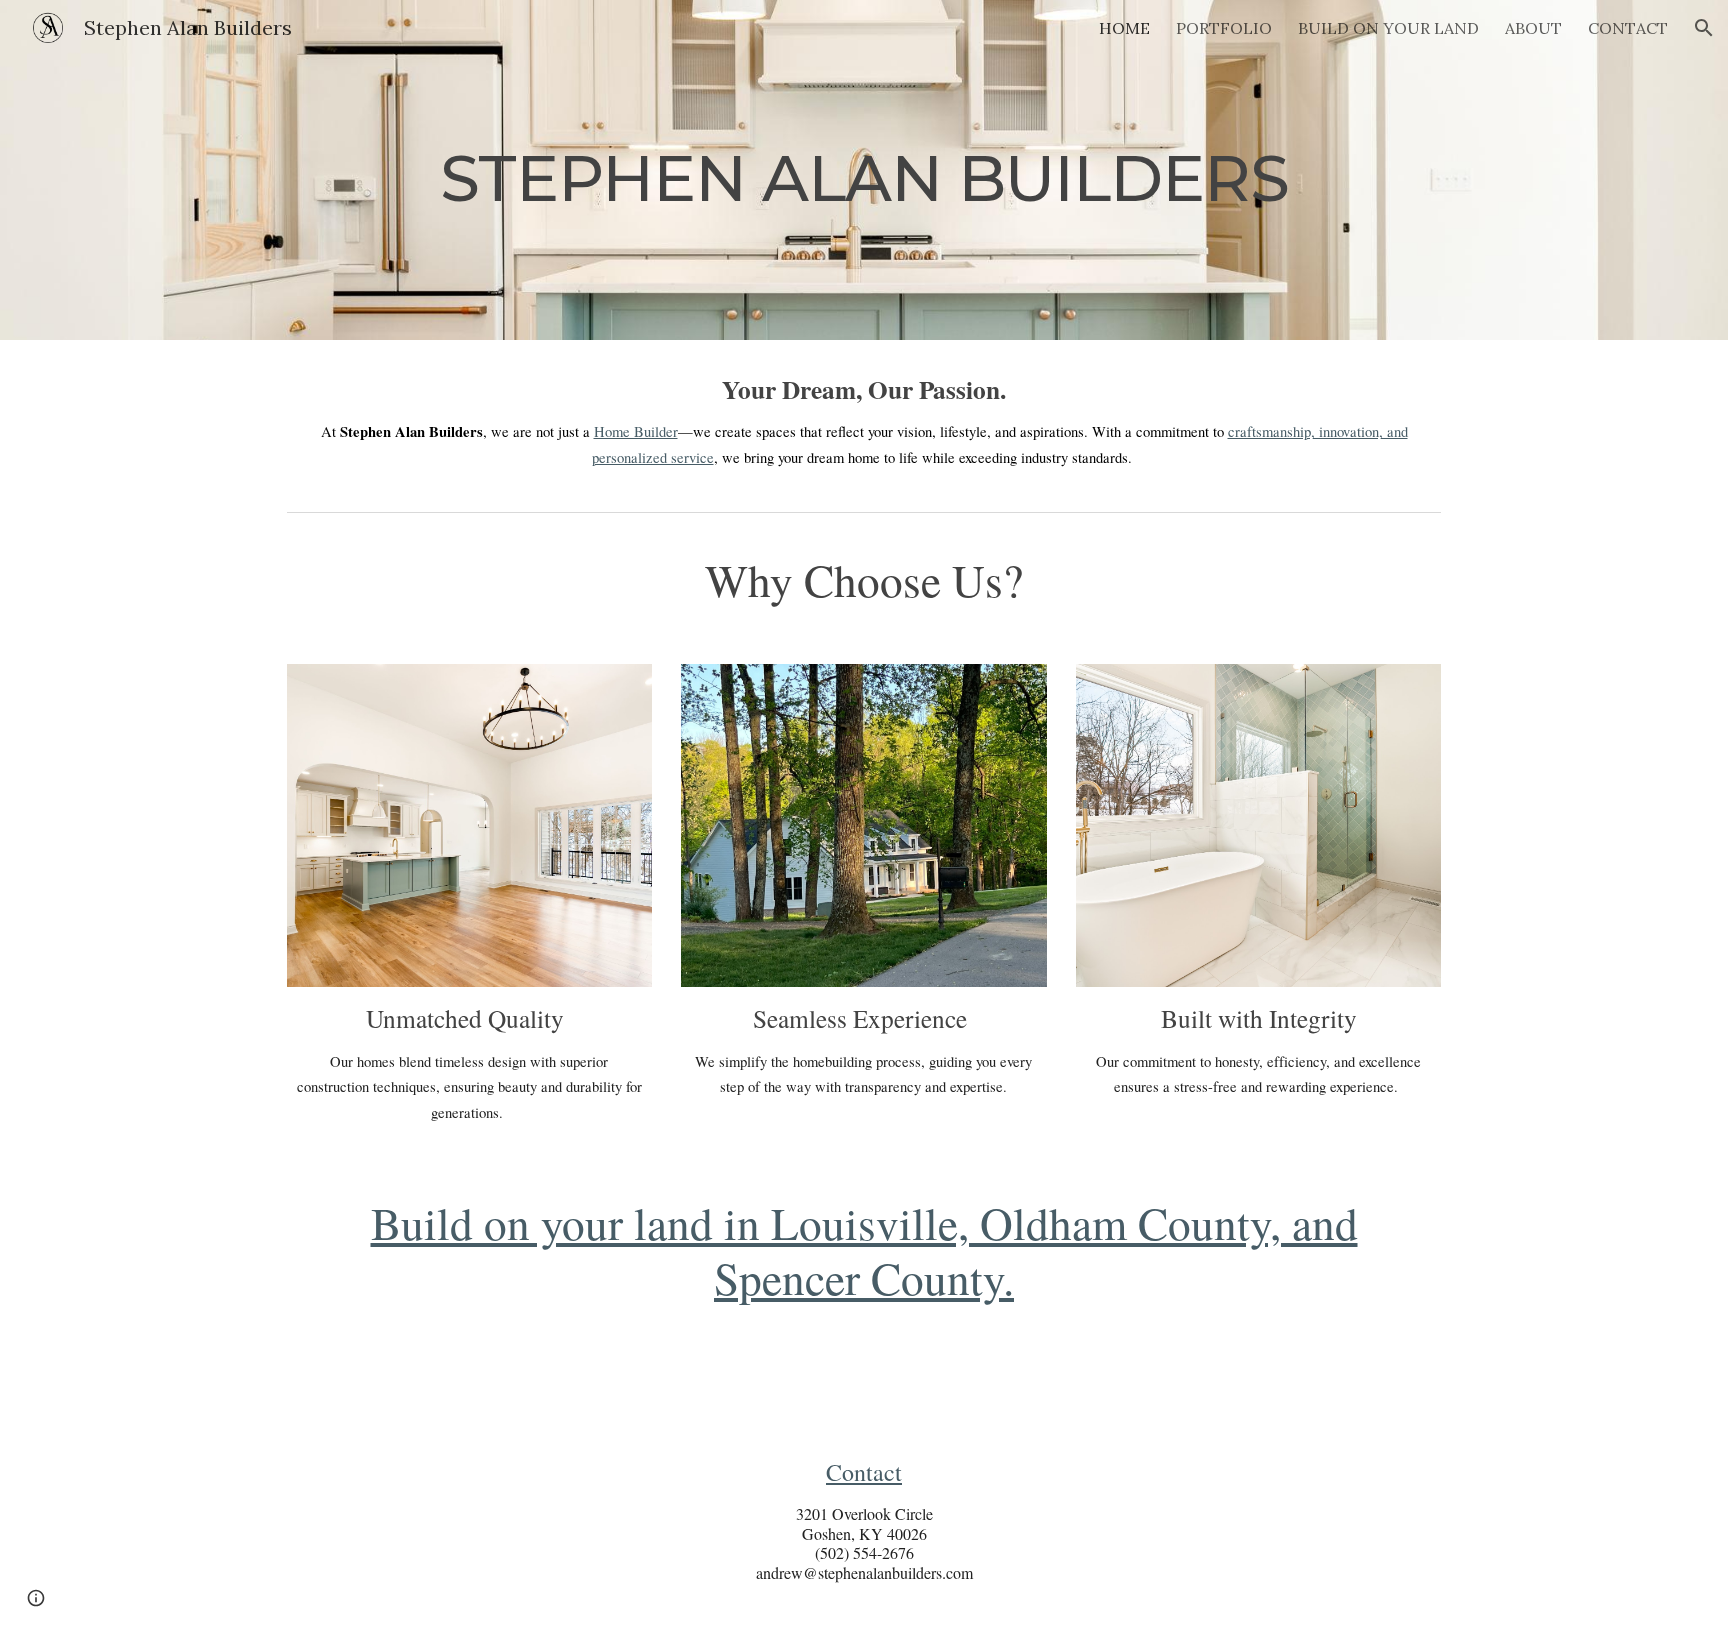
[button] (1704, 28)
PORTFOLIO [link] (1224, 28)
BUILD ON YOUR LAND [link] (1388, 28)
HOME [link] (1124, 28)
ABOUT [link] (1533, 28)
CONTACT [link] (1628, 28)
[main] (864, 169)
